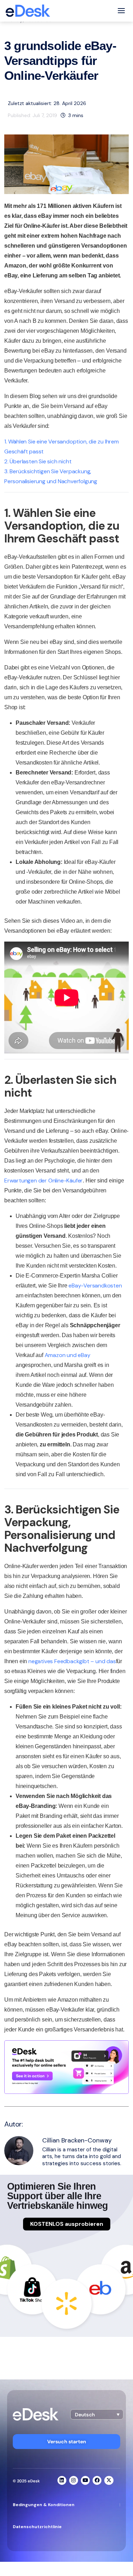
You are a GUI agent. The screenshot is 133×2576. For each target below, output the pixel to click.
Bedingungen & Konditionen (44, 2505)
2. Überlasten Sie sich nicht (38, 461)
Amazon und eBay (68, 1355)
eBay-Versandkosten (95, 1286)
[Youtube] (85, 2480)
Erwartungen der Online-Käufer (43, 1181)
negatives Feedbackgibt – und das (72, 1661)
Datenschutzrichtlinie (37, 2527)
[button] (97, 2414)
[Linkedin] (62, 2480)
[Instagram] (74, 2480)
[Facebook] (97, 2480)
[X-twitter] (109, 2480)
